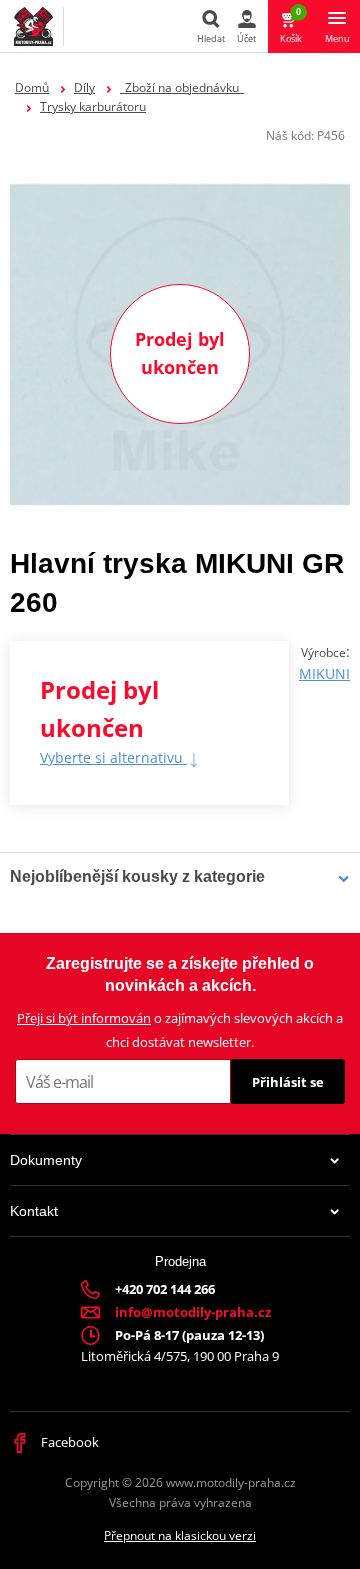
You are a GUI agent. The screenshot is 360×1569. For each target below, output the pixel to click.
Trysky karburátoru (93, 106)
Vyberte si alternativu (113, 757)
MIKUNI (324, 673)
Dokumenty (46, 1160)
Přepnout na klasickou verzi (180, 1535)
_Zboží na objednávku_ (182, 87)
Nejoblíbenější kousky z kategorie (137, 876)
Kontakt (34, 1211)
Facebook (68, 1442)
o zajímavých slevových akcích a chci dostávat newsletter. (180, 1029)
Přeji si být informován (84, 1018)
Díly (84, 87)
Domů (32, 87)
